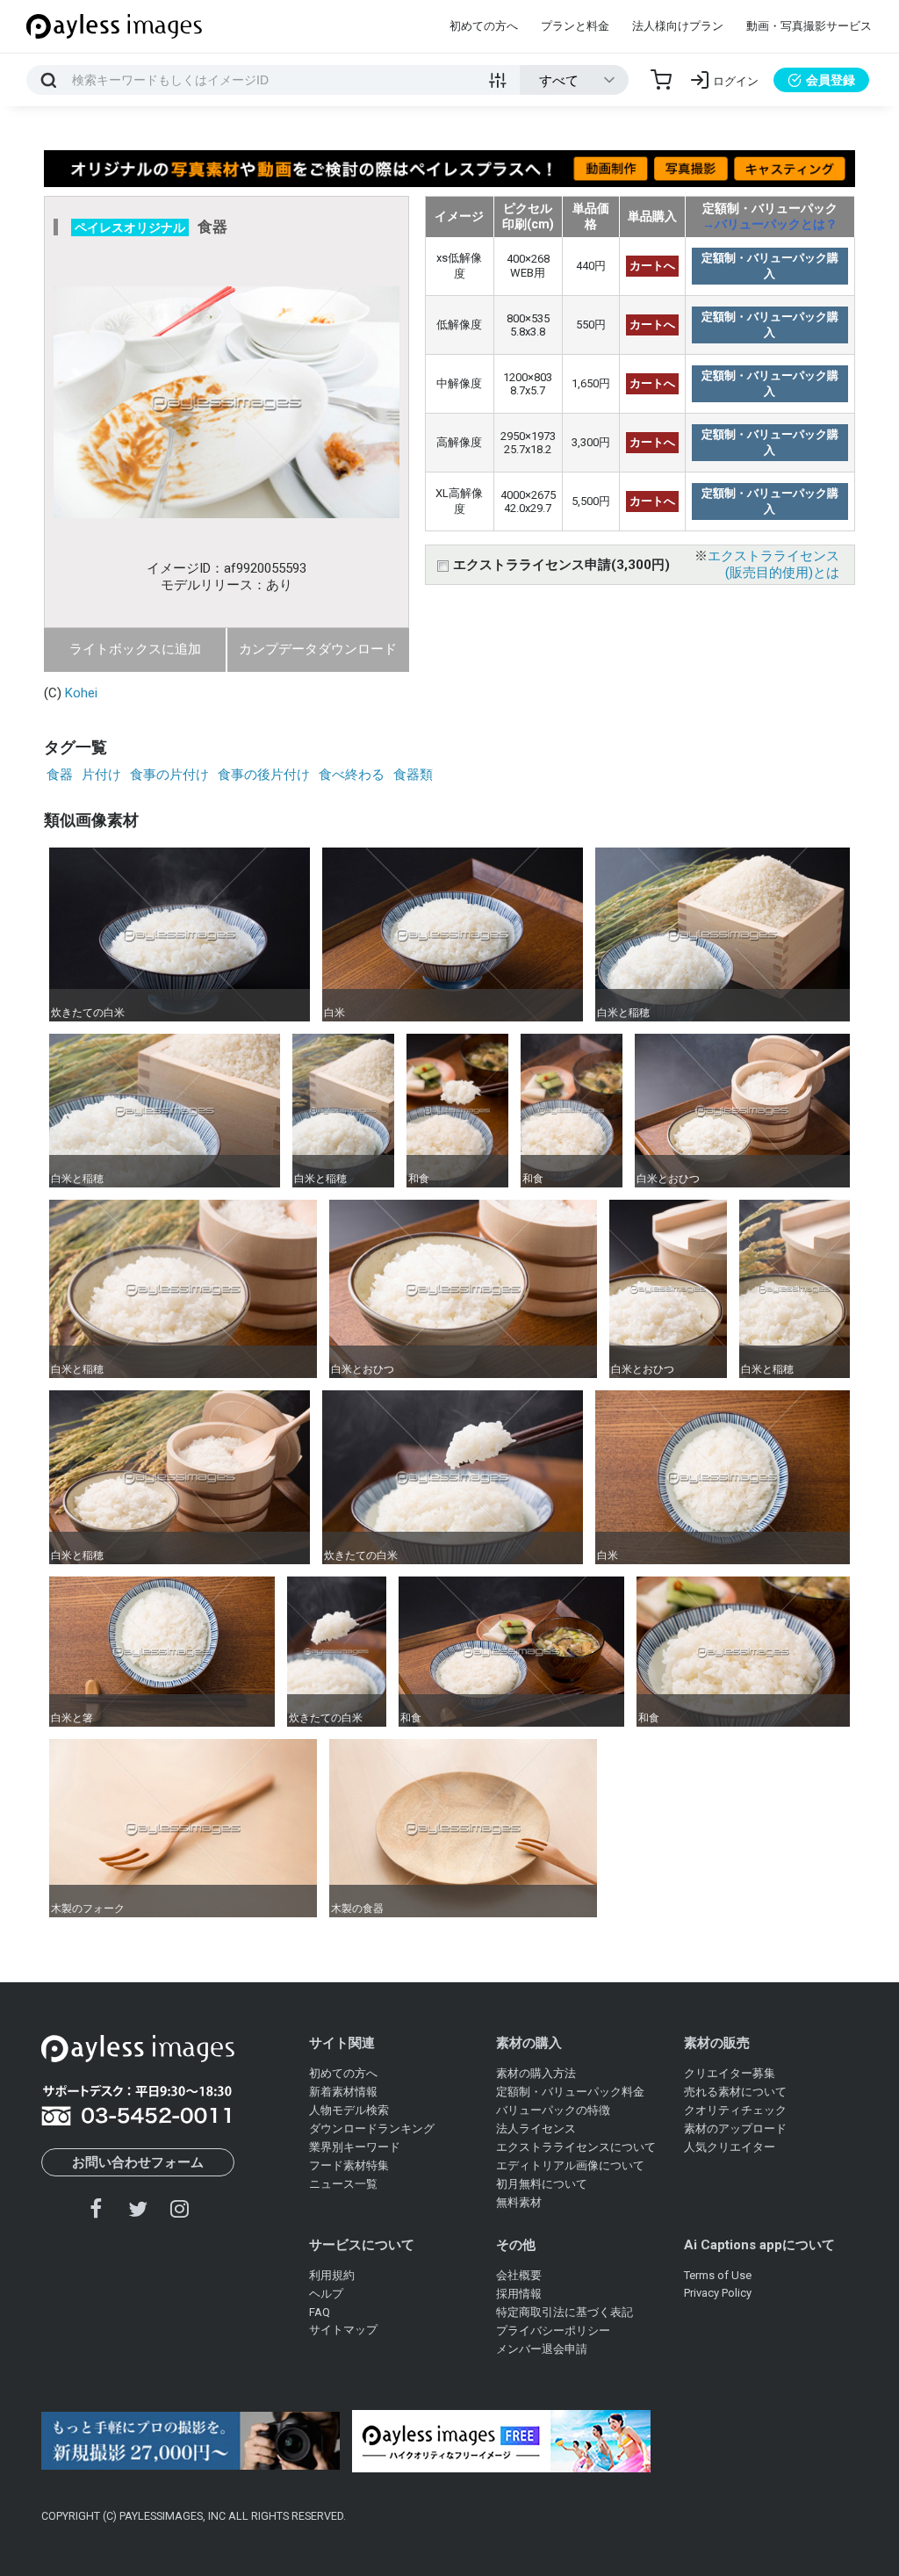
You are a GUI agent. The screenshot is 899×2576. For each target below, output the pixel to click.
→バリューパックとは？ (770, 224)
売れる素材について (735, 2092)
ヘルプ (326, 2294)
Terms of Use (718, 2275)
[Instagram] (179, 2208)
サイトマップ (343, 2330)
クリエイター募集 (730, 2073)
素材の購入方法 (536, 2073)
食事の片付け (169, 775)
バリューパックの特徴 (553, 2110)
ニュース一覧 (343, 2184)
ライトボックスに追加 (135, 649)
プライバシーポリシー (553, 2331)
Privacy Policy (718, 2293)
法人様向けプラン (678, 26)
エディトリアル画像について (570, 2165)
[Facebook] (97, 2208)
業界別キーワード (355, 2147)
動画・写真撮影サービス (809, 26)
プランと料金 (575, 26)
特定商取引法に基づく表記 (565, 2312)
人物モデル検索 (349, 2110)
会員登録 (831, 80)
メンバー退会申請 (542, 2349)
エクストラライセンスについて (576, 2147)
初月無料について (542, 2184)
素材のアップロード (735, 2129)
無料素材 (519, 2202)
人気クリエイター (730, 2147)
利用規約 (332, 2275)
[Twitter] (138, 2208)
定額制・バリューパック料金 (570, 2092)
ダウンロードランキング (372, 2129)
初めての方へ (484, 26)
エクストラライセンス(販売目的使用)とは (773, 564)
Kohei (81, 693)
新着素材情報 (343, 2092)
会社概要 (519, 2275)
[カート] (661, 80)
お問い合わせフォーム (138, 2162)
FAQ (320, 2312)
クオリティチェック (735, 2110)
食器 (60, 775)
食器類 (413, 775)
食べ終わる (352, 775)
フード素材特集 (349, 2165)
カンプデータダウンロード (318, 649)
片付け (101, 775)
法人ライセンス (536, 2129)
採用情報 (519, 2294)
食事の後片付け (264, 775)
